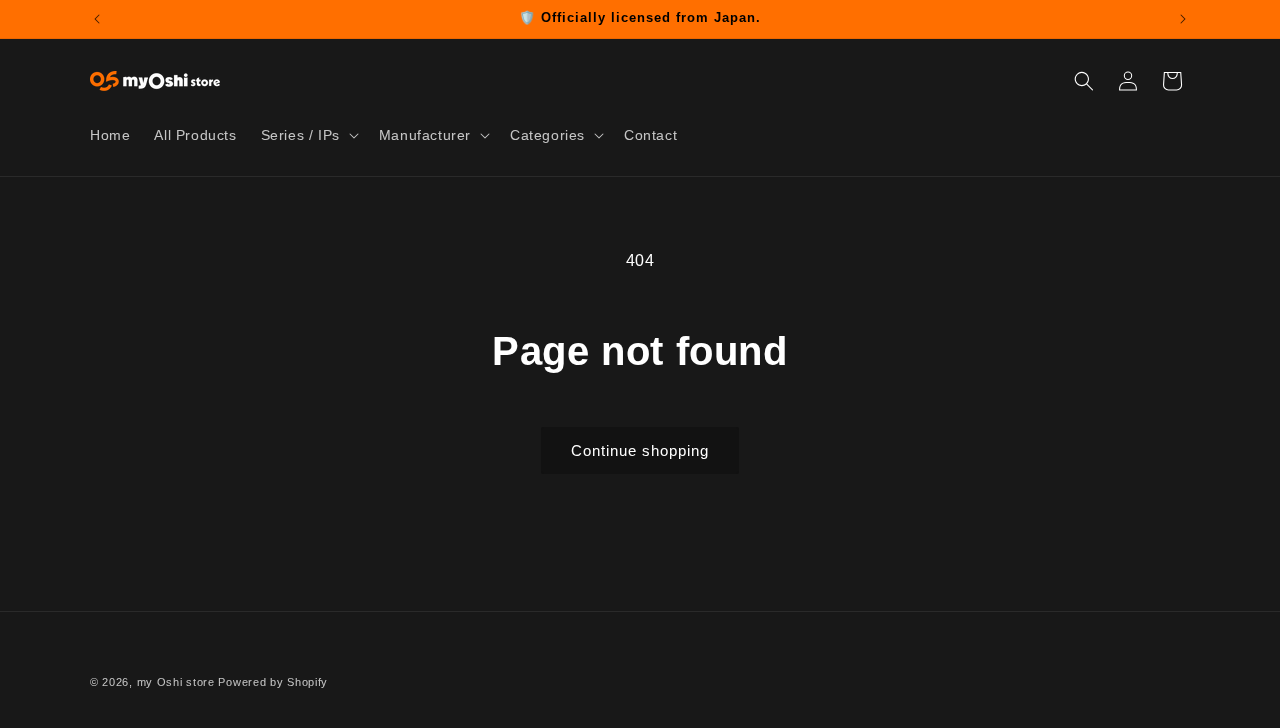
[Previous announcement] (97, 19)
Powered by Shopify (273, 682)
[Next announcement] (1183, 19)
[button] (308, 135)
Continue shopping (640, 450)
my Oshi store (176, 682)
